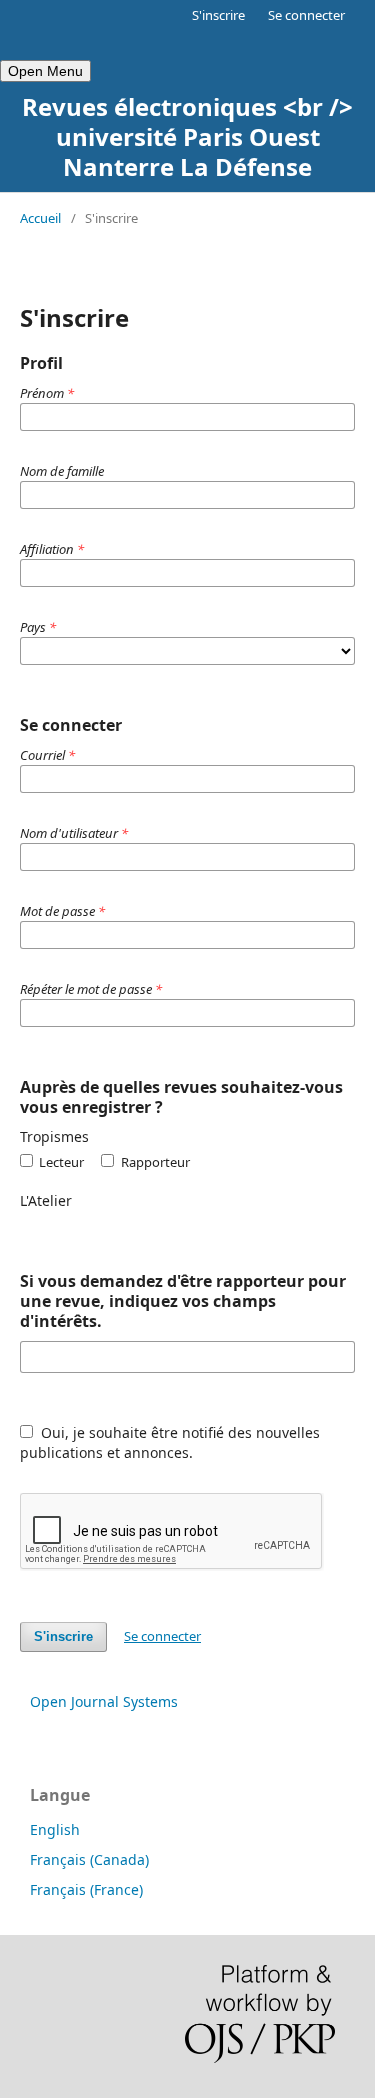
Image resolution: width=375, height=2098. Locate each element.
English (55, 1829)
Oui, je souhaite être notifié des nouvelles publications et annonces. (170, 1442)
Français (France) (86, 1889)
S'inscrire (218, 15)
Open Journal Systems (104, 1701)
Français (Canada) (89, 1859)
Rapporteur (153, 1162)
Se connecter (306, 15)
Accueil (40, 218)
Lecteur (60, 1162)
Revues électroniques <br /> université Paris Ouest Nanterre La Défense (187, 136)
